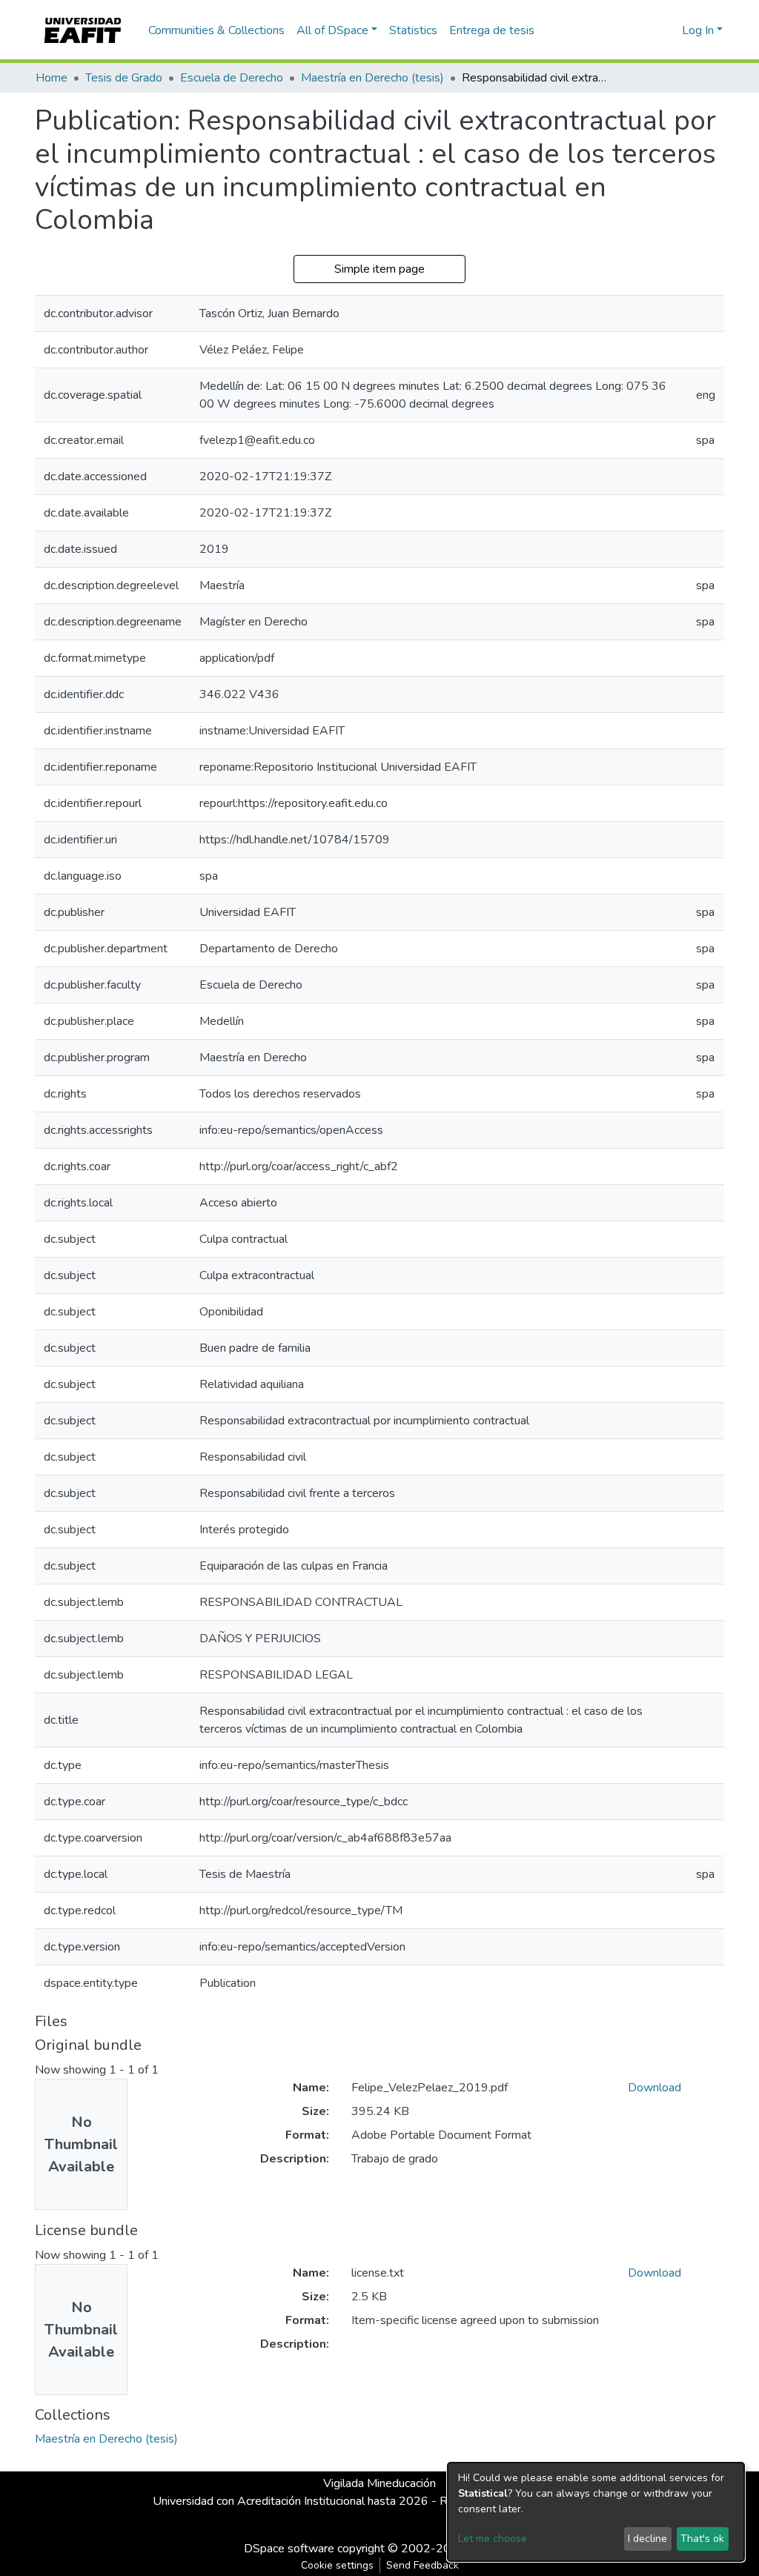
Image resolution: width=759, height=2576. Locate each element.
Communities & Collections (216, 30)
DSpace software (289, 2549)
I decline (647, 2539)
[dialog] (596, 2512)
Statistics (413, 30)
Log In (698, 30)
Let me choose (493, 2539)
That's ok (702, 2539)
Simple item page (379, 269)
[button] (668, 30)
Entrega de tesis (492, 30)
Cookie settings (337, 2565)
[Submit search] (647, 30)
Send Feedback (422, 2565)
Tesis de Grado (124, 78)
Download (654, 2088)
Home (52, 78)
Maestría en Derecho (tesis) (372, 78)
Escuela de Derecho (232, 78)
